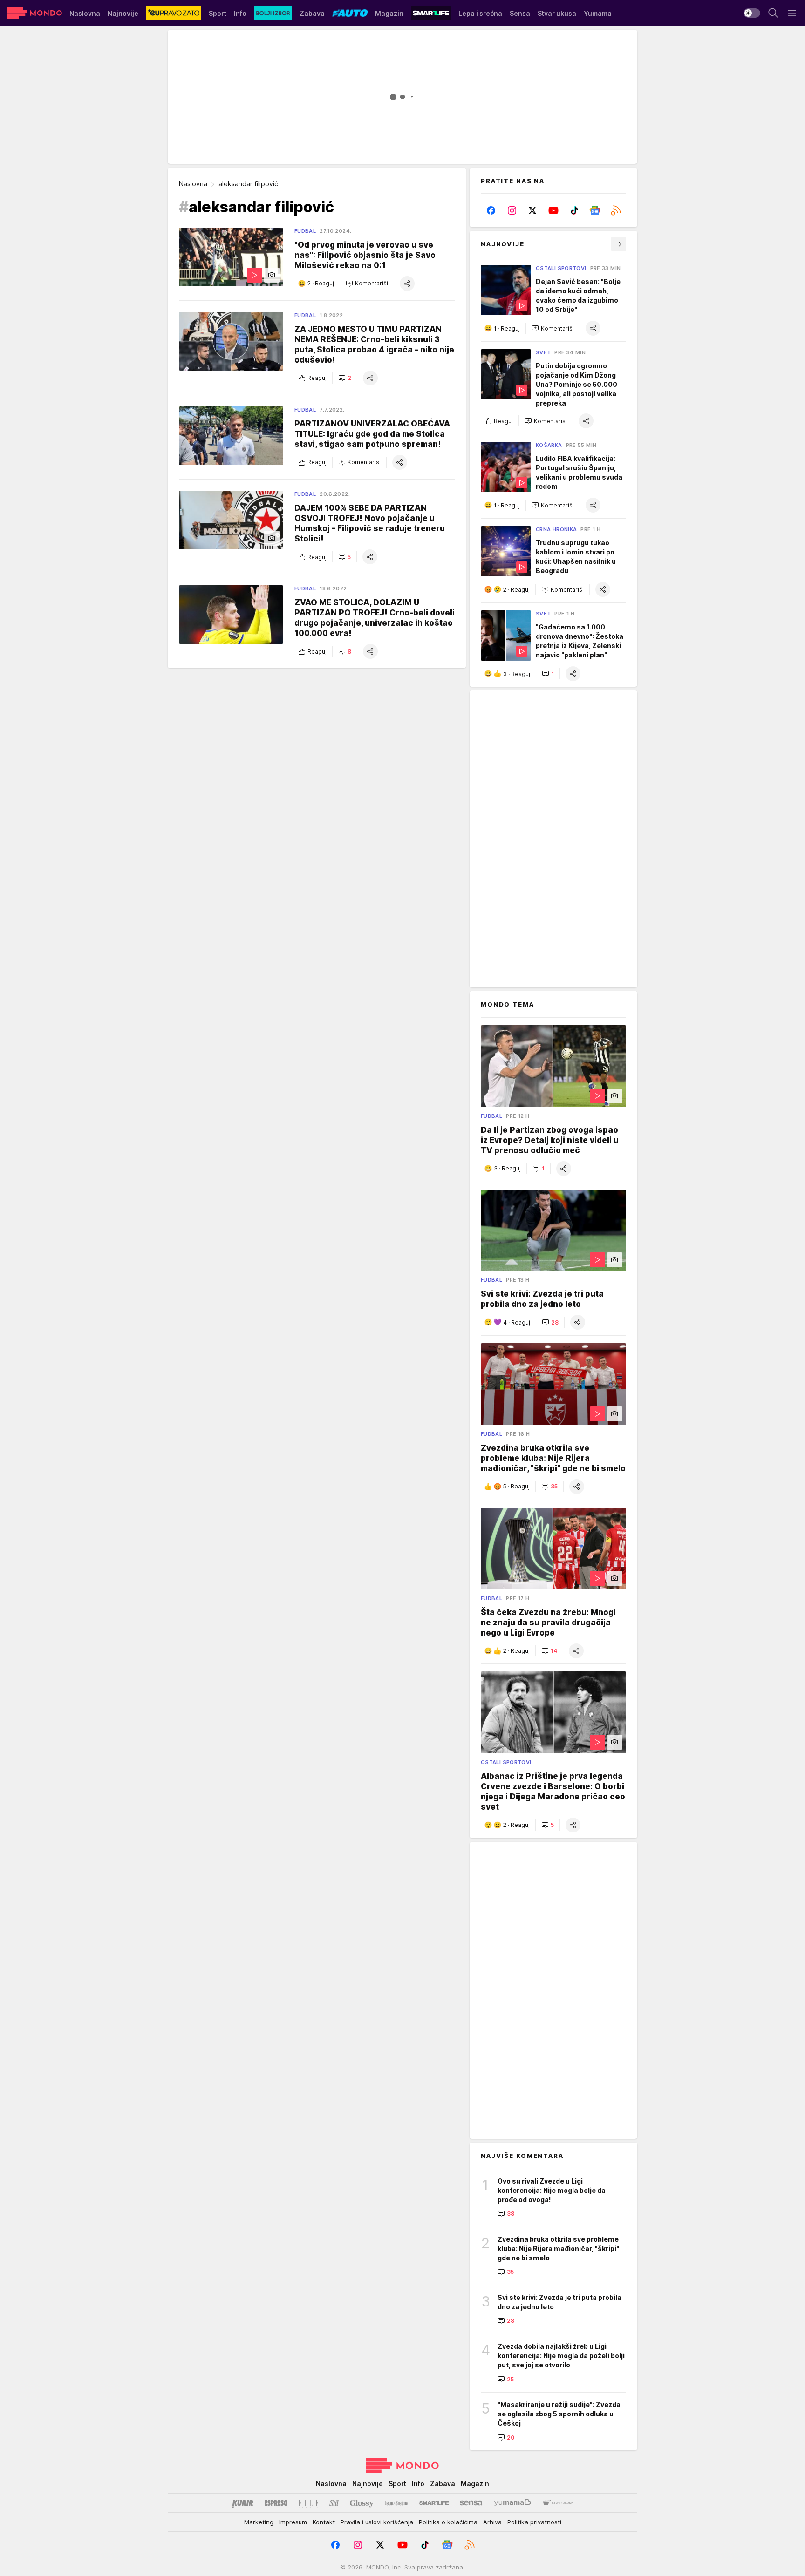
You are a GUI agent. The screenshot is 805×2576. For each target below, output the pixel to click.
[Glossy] (362, 2503)
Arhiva (492, 2522)
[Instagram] (512, 210)
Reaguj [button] (317, 378)
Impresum (293, 2522)
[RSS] (616, 210)
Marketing (259, 2522)
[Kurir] (243, 2503)
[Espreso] (276, 2503)
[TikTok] (574, 210)
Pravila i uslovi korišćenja (377, 2522)
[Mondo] (35, 13)
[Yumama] (513, 2503)
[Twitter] (533, 210)
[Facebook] (491, 210)
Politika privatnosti (534, 2522)
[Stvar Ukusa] (557, 2503)
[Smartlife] (434, 2503)
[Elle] (308, 2503)
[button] (367, 284)
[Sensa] (471, 2503)
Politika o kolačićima (448, 2522)
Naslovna (193, 184)
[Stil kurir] (334, 2503)
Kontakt (324, 2522)
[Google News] (595, 210)
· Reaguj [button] (321, 284)
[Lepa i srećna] (396, 2503)
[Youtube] (554, 210)
